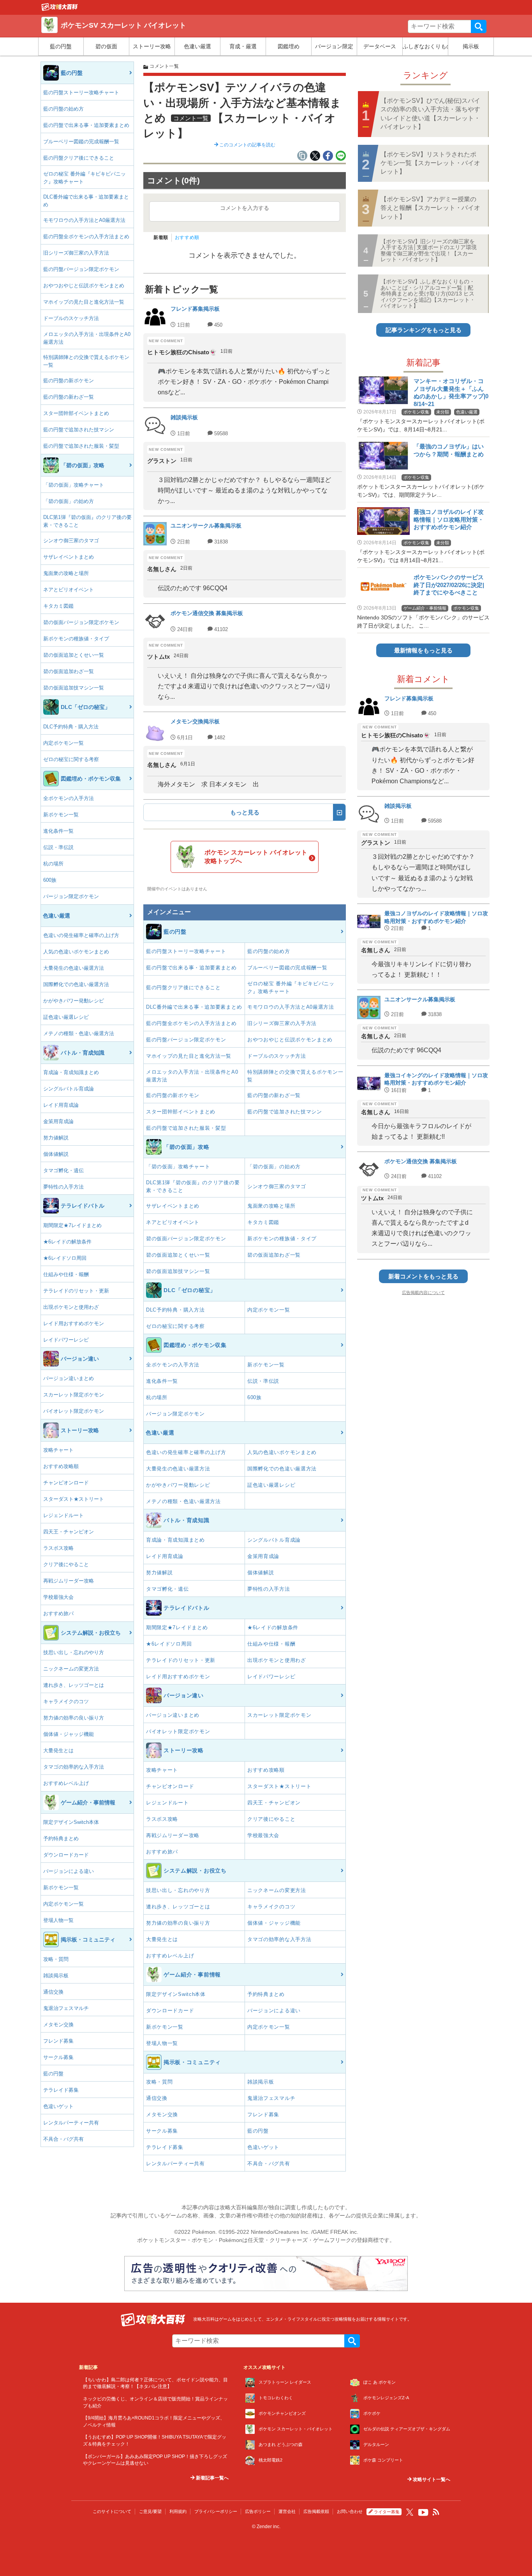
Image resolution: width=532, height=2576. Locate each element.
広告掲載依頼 (316, 2511)
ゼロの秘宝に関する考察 (71, 759)
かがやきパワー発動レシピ (74, 1001)
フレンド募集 (58, 2041)
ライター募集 (387, 2512)
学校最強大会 (58, 1597)
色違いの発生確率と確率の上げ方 (81, 935)
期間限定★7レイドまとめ (72, 1225)
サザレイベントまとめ (69, 557)
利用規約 (178, 2511)
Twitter (410, 2512)
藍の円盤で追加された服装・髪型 (81, 446)
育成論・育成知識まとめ (71, 1072)
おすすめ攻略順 (61, 1466)
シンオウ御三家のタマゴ (71, 541)
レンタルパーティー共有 (71, 2123)
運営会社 (287, 2511)
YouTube (423, 2513)
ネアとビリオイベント (69, 590)
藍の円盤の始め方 (63, 109)
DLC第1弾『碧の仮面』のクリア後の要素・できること (87, 521)
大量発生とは (58, 1750)
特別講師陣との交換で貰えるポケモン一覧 (86, 361)
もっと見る (245, 812)
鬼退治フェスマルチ (66, 2008)
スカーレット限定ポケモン (74, 1395)
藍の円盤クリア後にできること (79, 158)
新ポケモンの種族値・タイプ (76, 639)
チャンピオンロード (66, 1483)
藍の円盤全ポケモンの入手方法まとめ (86, 236)
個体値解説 (56, 1154)
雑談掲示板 (56, 1976)
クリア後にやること (66, 1564)
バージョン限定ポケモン (71, 896)
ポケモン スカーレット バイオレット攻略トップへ (256, 857)
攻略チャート (58, 1450)
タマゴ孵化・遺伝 (63, 1170)
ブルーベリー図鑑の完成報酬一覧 (81, 142)
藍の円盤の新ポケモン (69, 381)
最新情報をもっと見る (423, 650)
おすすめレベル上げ (66, 1783)
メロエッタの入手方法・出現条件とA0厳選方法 (87, 338)
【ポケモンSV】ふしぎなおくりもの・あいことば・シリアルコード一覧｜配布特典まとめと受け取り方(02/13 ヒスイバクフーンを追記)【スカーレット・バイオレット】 (428, 294)
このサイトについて (112, 2511)
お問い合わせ (350, 2511)
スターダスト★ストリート (74, 1499)
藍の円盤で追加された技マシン (79, 430)
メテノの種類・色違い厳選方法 (79, 1033)
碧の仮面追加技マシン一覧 (74, 688)
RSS (436, 2512)
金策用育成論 (58, 1121)
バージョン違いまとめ (69, 1378)
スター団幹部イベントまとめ (76, 413)
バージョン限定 (334, 46)
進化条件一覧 (58, 831)
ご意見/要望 (150, 2511)
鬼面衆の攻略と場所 (66, 573)
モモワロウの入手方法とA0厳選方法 (84, 220)
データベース (380, 46)
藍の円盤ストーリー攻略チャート (81, 92)
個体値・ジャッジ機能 (69, 1734)
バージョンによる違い (69, 1871)
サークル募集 (58, 2057)
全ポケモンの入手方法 (69, 798)
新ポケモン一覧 (61, 815)
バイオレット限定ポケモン (74, 1411)
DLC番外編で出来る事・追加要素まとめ (86, 201)
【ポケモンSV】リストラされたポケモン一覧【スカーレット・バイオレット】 (430, 163)
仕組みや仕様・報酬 (66, 1274)
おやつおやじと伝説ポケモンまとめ (84, 286)
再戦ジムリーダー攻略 (69, 1581)
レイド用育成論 (61, 1105)
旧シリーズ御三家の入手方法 (76, 253)
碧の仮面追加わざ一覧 (69, 671)
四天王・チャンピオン (69, 1532)
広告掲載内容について (423, 1292)
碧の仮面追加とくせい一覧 (74, 655)
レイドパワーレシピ (66, 1340)
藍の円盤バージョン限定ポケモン (81, 269)
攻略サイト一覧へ (431, 2479)
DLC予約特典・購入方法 (71, 727)
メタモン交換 (58, 2025)
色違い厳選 (197, 46)
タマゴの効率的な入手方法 (74, 1767)
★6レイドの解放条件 (67, 1242)
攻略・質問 (56, 1959)
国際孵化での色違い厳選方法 (76, 984)
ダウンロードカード (66, 1855)
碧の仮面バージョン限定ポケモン (81, 622)
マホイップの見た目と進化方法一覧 (84, 302)
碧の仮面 (106, 46)
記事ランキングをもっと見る (424, 330)
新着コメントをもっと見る (423, 1276)
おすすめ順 (187, 237)
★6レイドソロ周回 (65, 1258)
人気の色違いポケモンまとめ (76, 952)
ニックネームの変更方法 (71, 1669)
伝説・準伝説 (58, 847)
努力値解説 (56, 1138)
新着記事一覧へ (212, 2478)
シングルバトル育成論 (69, 1089)
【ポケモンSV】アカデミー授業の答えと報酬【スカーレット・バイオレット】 (430, 208)
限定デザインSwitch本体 (71, 1822)
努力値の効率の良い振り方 (74, 1718)
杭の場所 (53, 864)
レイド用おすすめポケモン (74, 1323)
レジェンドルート (63, 1515)
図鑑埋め (289, 46)
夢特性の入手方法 (63, 1187)
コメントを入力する (245, 208)
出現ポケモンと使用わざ (71, 1307)
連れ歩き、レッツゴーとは (74, 1685)
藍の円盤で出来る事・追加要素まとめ (86, 125)
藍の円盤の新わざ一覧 (69, 397)
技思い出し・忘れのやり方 (74, 1652)
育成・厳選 (243, 46)
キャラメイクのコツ (66, 1701)
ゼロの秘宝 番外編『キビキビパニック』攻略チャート (85, 178)
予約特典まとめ (61, 1838)
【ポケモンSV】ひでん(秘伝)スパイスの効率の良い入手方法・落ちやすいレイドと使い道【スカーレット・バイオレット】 (430, 114)
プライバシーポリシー (216, 2511)
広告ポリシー (258, 2511)
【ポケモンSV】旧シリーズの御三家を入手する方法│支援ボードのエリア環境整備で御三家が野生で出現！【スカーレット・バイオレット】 (429, 250)
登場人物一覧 (58, 1920)
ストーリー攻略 (152, 46)
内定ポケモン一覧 (63, 743)
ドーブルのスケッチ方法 (71, 318)
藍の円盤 (61, 46)
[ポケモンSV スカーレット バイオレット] (60, 9)
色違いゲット (58, 2106)
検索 (479, 26)
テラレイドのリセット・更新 (76, 1291)
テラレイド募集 (61, 2090)
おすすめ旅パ (58, 1613)
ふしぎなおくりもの (425, 46)
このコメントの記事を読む (247, 145)
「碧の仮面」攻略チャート (74, 485)
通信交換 (53, 1992)
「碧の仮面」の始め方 (69, 501)
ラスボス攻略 (58, 1548)
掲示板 (471, 46)
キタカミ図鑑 (58, 606)
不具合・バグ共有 (63, 2139)
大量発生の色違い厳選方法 (74, 968)
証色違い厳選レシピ (66, 1017)
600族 (50, 880)
